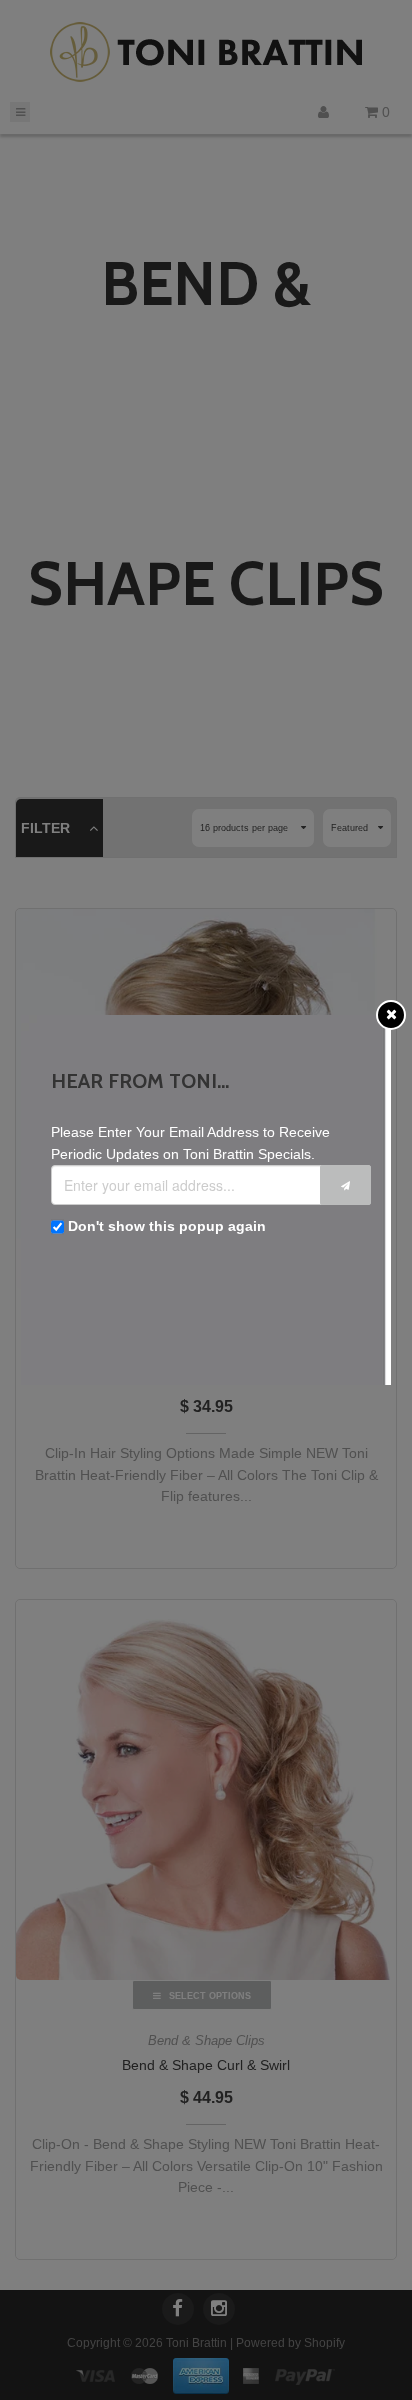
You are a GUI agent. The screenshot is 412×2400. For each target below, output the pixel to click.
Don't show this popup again (167, 1226)
